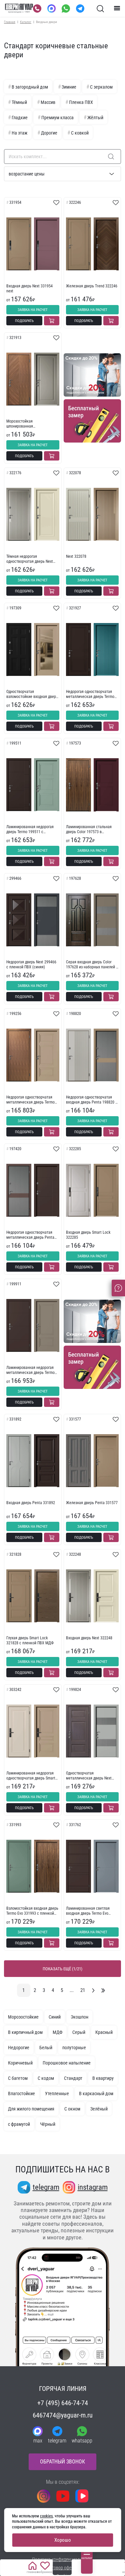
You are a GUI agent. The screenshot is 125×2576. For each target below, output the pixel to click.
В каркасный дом (96, 2093)
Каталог (26, 22)
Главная (10, 22)
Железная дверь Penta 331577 (92, 1503)
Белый (46, 2048)
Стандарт (73, 2078)
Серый (79, 2032)
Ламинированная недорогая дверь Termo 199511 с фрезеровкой (30, 829)
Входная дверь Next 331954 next (29, 288)
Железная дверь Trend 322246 (92, 286)
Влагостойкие (21, 2093)
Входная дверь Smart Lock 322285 (88, 1235)
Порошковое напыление (67, 2063)
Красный (104, 2032)
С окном (72, 2109)
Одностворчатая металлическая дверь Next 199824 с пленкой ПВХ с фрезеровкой (89, 1776)
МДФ (57, 2032)
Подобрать (24, 321)
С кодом (46, 2078)
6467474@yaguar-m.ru (63, 2415)
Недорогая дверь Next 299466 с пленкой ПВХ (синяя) (31, 964)
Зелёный (99, 2109)
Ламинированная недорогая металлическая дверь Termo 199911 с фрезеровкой (30, 1370)
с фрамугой (19, 2124)
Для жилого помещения (31, 2109)
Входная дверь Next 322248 (89, 1638)
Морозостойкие (23, 2017)
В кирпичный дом (25, 2032)
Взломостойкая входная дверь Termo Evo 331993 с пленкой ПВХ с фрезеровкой (32, 1911)
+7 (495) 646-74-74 (63, 2403)
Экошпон (79, 2017)
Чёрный (48, 2124)
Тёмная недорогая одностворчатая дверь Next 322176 (30, 559)
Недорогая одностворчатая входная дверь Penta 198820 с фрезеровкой (92, 1100)
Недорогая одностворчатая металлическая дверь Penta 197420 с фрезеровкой (30, 1235)
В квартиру (103, 2078)
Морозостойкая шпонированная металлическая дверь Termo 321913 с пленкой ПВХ (30, 424)
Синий (55, 2017)
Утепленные (57, 2093)
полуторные (74, 2048)
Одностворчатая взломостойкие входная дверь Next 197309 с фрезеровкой (32, 694)
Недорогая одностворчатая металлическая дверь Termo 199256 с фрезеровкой (30, 1100)
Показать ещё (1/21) (62, 1969)
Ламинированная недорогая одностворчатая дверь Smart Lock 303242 (31, 1776)
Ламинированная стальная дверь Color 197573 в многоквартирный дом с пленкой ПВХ (89, 829)
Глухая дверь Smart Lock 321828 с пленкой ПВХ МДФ (30, 1640)
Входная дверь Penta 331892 (31, 1503)
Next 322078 (76, 556)
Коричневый (20, 2063)
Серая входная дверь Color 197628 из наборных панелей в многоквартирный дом (92, 965)
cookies (46, 2516)
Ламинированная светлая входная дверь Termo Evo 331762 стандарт (88, 1911)
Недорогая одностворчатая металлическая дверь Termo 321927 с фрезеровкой (90, 694)
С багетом (18, 2078)
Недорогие (19, 2048)
